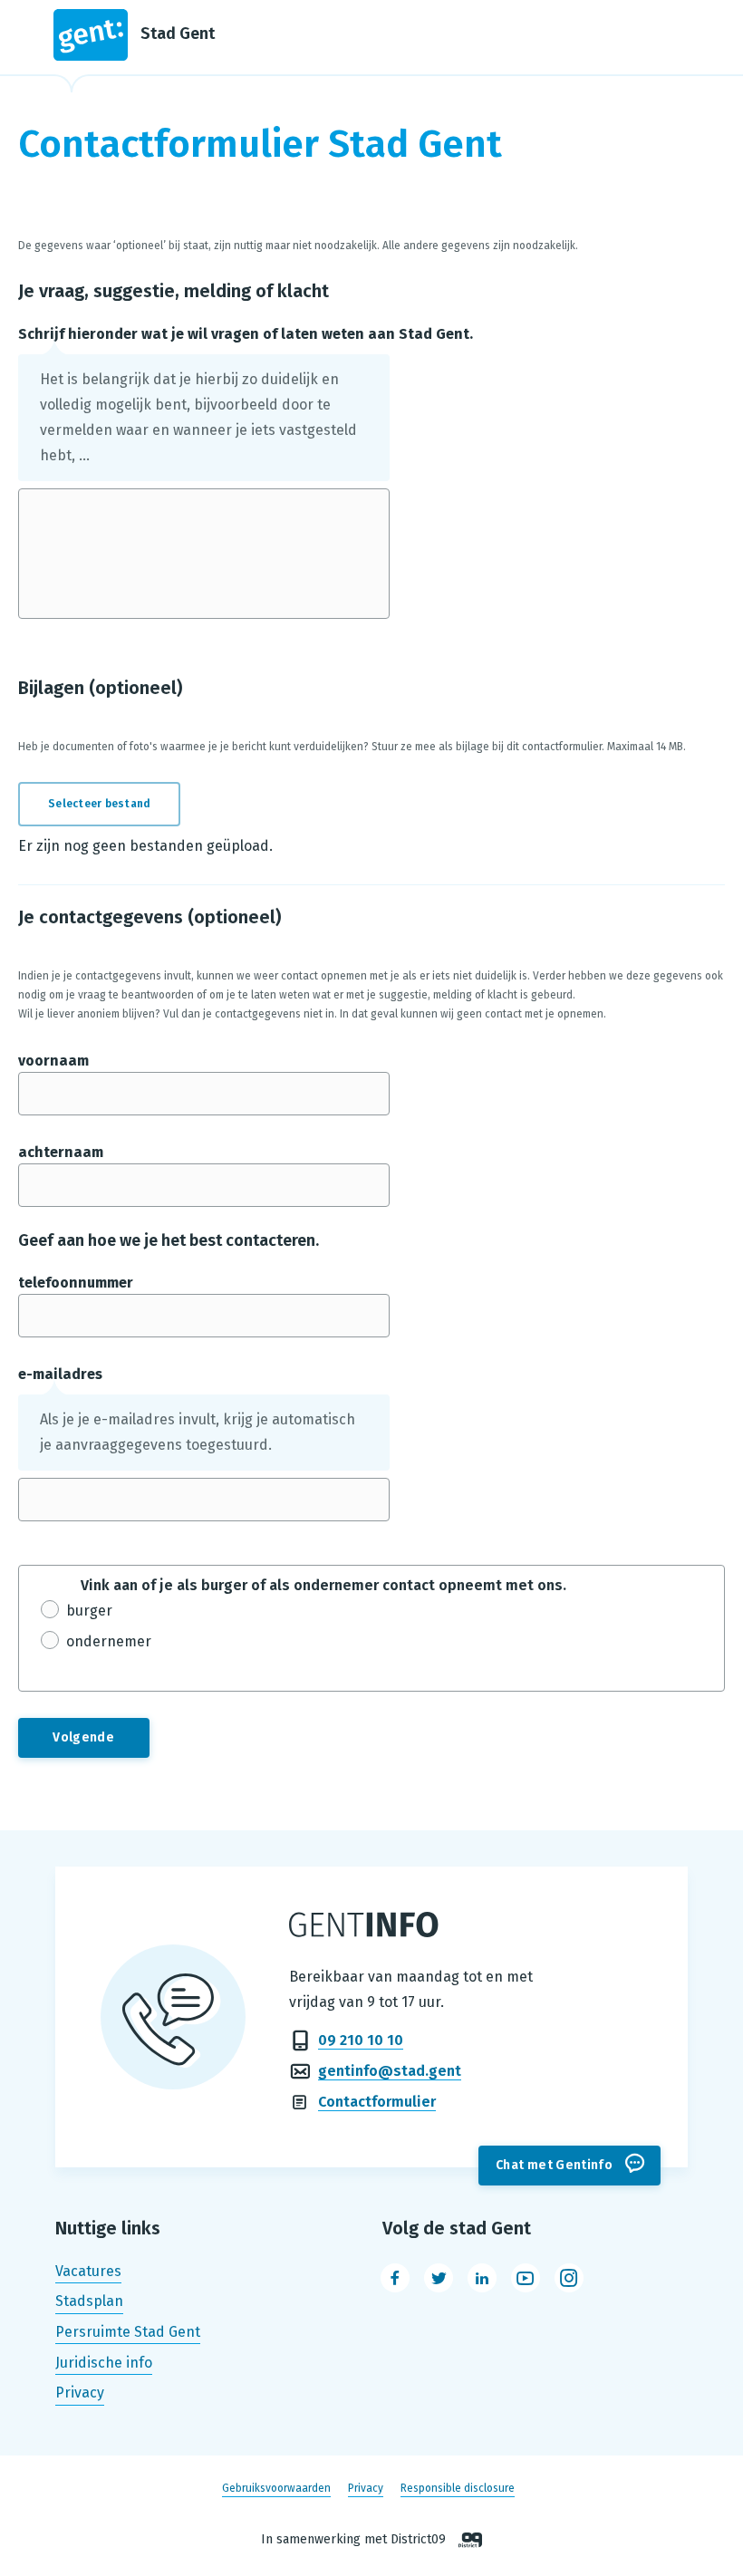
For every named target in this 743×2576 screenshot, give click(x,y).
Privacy (80, 2393)
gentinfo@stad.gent (390, 2071)
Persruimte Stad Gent (128, 2332)
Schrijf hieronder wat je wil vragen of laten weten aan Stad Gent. (246, 334)
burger (89, 1611)
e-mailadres (60, 1374)
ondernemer (109, 1641)
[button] (110, 804)
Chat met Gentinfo (554, 2165)
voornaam (53, 1061)
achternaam (61, 1152)
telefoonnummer (76, 1283)
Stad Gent (178, 34)
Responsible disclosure (458, 2488)
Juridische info (104, 2363)
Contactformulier (377, 2102)
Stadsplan (89, 2302)
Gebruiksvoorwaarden (276, 2488)
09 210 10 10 (361, 2040)
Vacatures (88, 2271)
